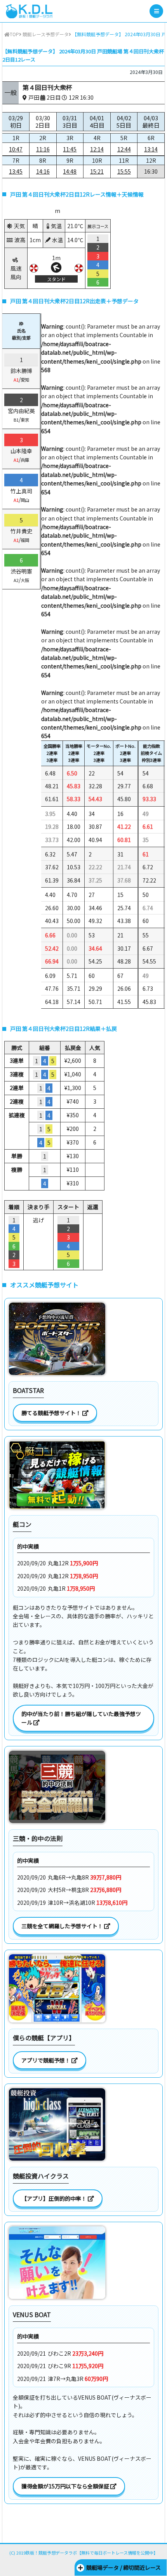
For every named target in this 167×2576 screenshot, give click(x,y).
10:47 (16, 149)
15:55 (124, 171)
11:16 (43, 149)
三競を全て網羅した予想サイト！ (63, 1926)
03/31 (70, 122)
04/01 (97, 122)
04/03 (151, 122)
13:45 (16, 171)
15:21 (97, 171)
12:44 (124, 149)
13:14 (151, 149)
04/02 (124, 122)
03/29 (16, 122)
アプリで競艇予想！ (46, 2060)
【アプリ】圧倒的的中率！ (55, 2198)
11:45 (70, 149)
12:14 (97, 149)
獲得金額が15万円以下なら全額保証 (66, 2486)
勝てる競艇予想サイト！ (52, 1413)
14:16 (43, 171)
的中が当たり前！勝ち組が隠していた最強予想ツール (81, 1718)
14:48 (70, 171)
